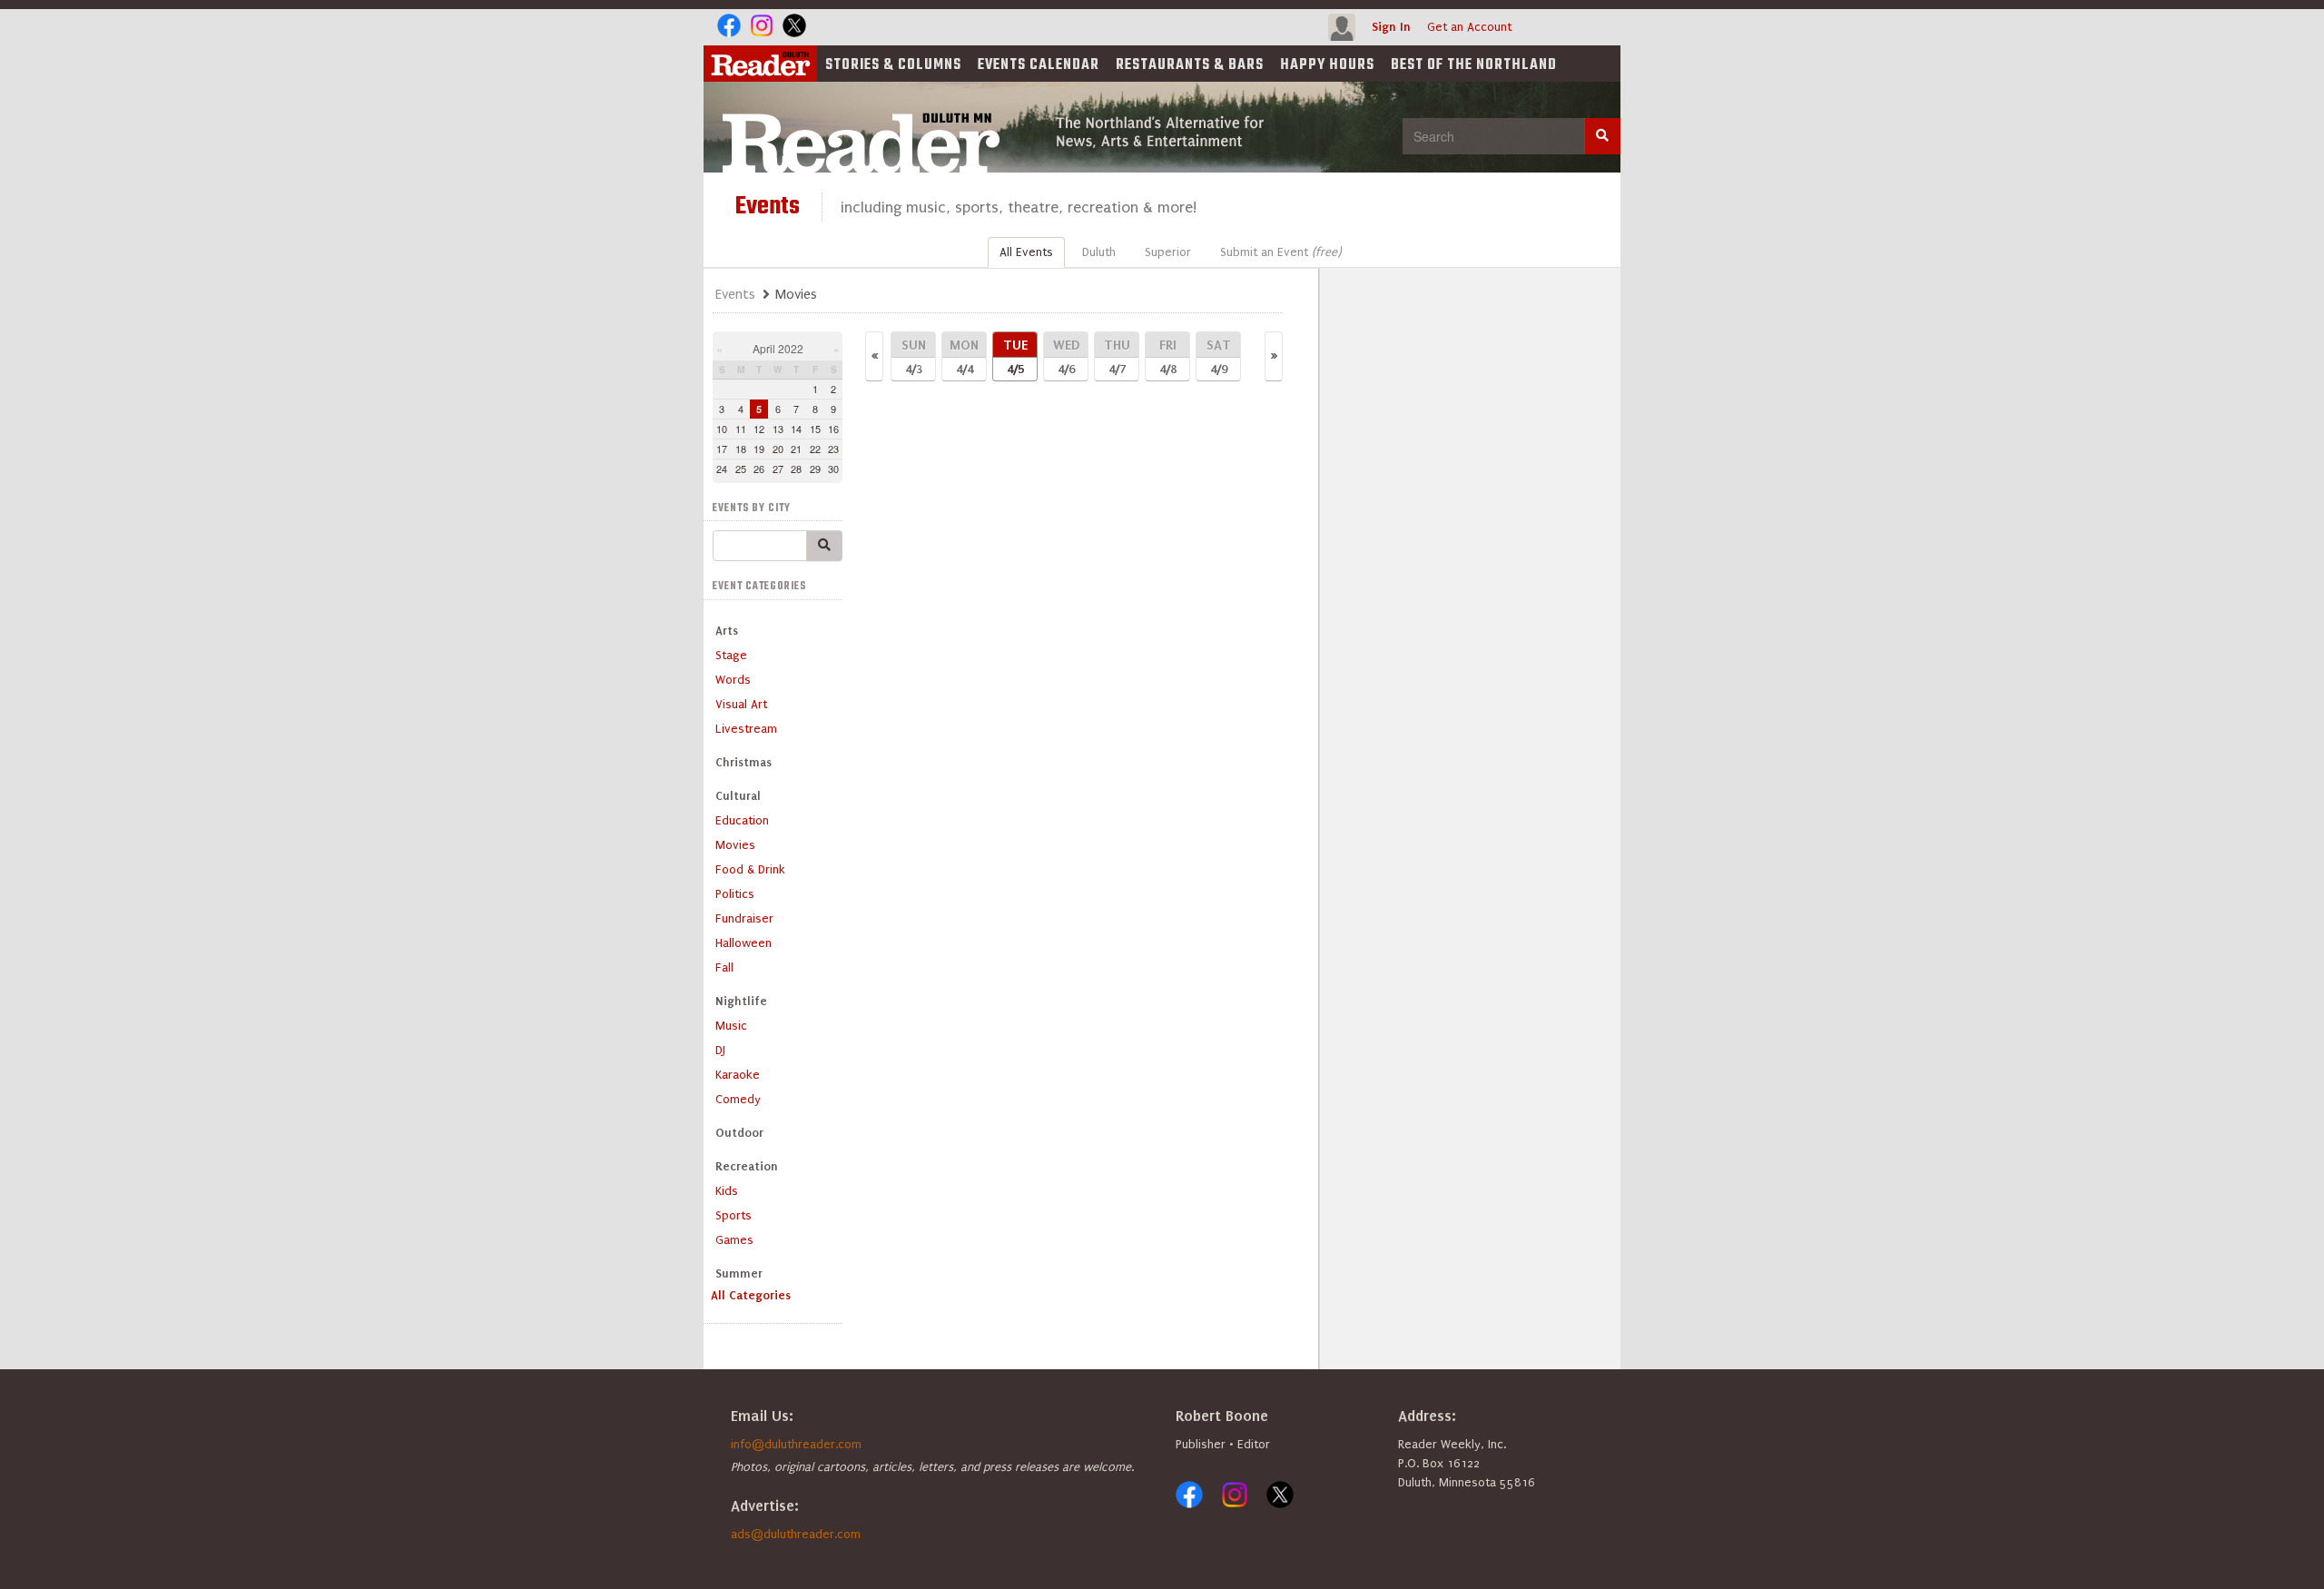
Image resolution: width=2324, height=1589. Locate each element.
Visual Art (741, 704)
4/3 (914, 356)
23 (833, 449)
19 (759, 449)
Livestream (746, 729)
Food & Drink (750, 869)
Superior (1168, 252)
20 (778, 449)
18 (741, 449)
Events (1039, 65)
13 (778, 429)
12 (759, 429)
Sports (734, 1215)
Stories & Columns (893, 65)
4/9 (1219, 356)
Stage (731, 655)
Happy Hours (1327, 65)
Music (731, 1026)
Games (734, 1240)
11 (741, 429)
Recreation (747, 1166)
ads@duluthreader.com (796, 1534)
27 (778, 469)
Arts (727, 631)
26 (759, 469)
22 (815, 449)
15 (815, 429)
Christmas (743, 762)
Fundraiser (744, 918)
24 (722, 469)
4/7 (1117, 356)
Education (742, 820)
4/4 (964, 356)
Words (733, 680)
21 (796, 449)
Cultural (738, 796)
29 (815, 469)
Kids (727, 1191)
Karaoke (738, 1075)
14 (796, 429)
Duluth (1099, 252)
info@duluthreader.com (796, 1444)
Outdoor (739, 1133)
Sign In (1391, 27)
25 (741, 469)
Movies (735, 845)
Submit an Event (1280, 252)
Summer (739, 1273)
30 (833, 469)
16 (833, 429)
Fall (724, 967)
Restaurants (1190, 65)
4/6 (1066, 356)
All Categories (751, 1295)
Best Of (1474, 65)
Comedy (738, 1099)
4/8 (1168, 356)
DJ (720, 1050)
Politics (735, 894)
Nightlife (741, 1001)
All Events (1026, 252)
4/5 (1015, 356)
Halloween (743, 943)
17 (722, 449)
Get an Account (1469, 27)
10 (722, 429)
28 (796, 469)
